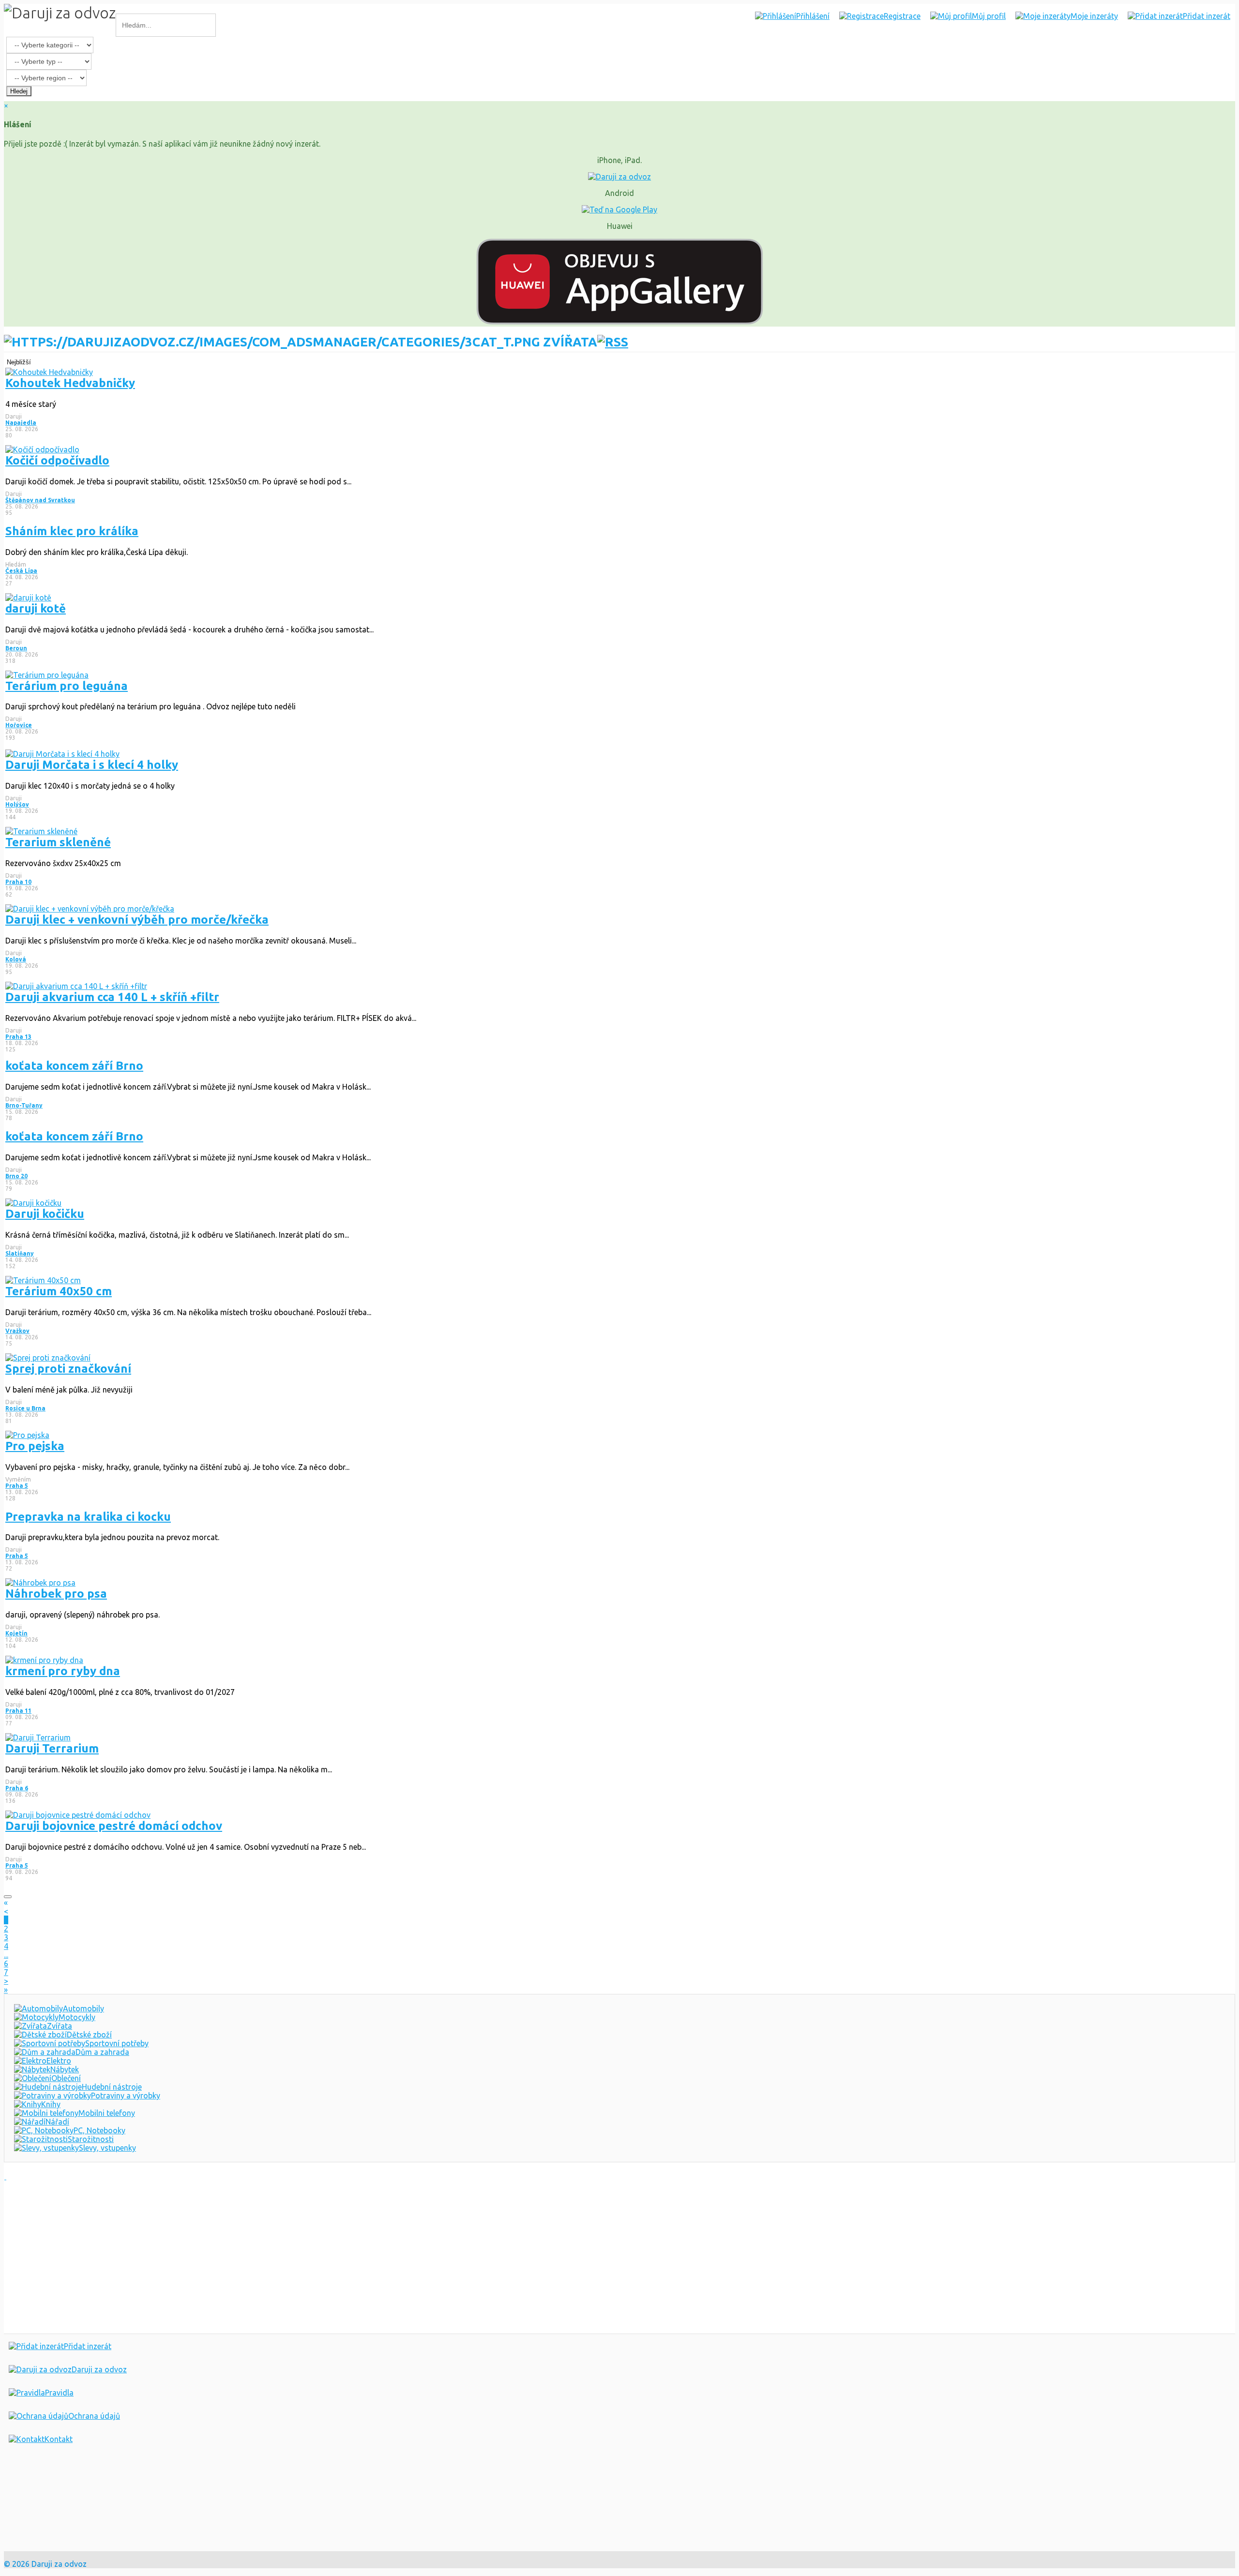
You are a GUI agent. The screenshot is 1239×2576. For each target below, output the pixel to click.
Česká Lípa (21, 571)
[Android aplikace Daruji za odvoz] (39, 2477)
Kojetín (16, 1633)
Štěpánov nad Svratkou (40, 500)
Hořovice (19, 725)
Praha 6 (17, 1788)
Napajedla (21, 423)
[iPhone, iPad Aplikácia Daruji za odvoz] (36, 2508)
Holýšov (17, 804)
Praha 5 (17, 1486)
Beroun (16, 648)
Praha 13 (18, 1037)
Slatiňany (20, 1253)
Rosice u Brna (25, 1408)
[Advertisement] (294, 2256)
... (6, 1955)
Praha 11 (18, 1711)
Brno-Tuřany (24, 1105)
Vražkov (17, 1331)
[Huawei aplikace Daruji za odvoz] (39, 2539)
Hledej (19, 91)
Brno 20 (16, 1176)
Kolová (16, 959)
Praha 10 (18, 882)
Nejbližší (19, 362)
